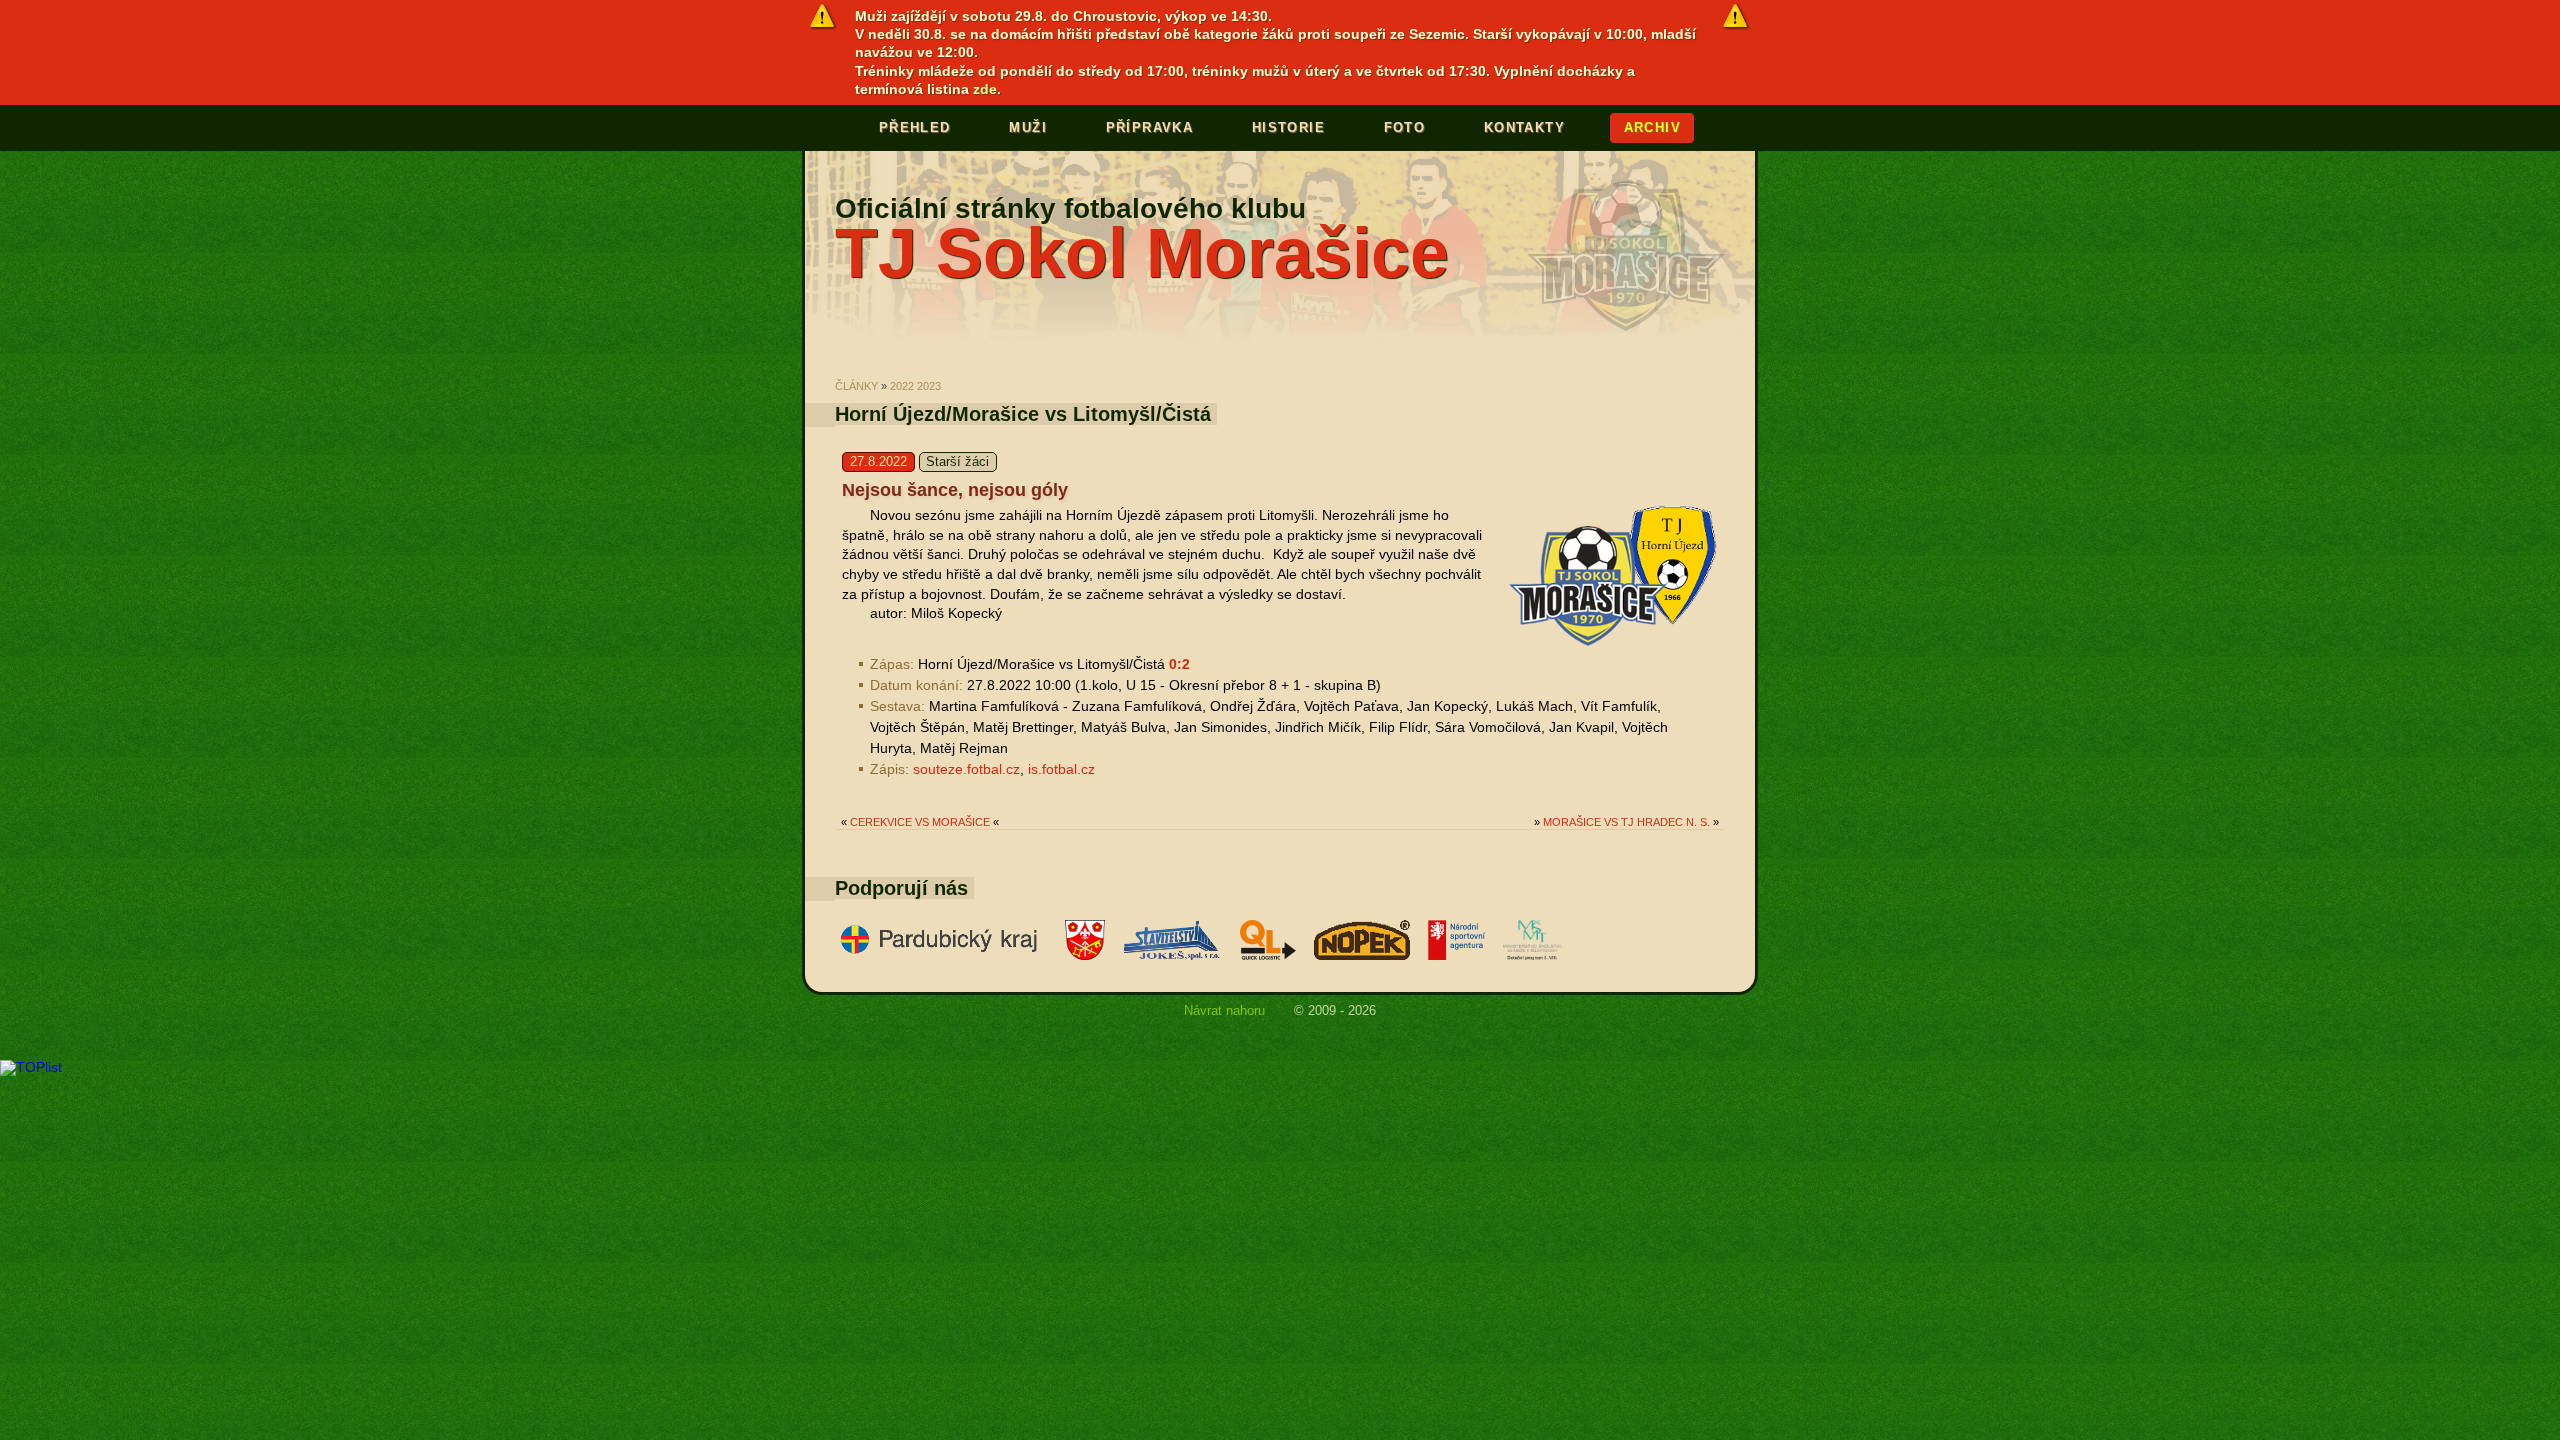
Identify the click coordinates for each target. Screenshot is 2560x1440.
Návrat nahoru (1224, 1011)
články (856, 386)
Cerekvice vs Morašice (920, 822)
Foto (1405, 127)
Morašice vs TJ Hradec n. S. (1626, 822)
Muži (1028, 127)
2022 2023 (915, 386)
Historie (1288, 127)
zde (985, 89)
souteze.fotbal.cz (966, 769)
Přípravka (1150, 127)
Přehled (915, 127)
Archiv (1652, 127)
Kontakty (1524, 127)
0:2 (1179, 664)
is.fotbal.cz (1061, 769)
